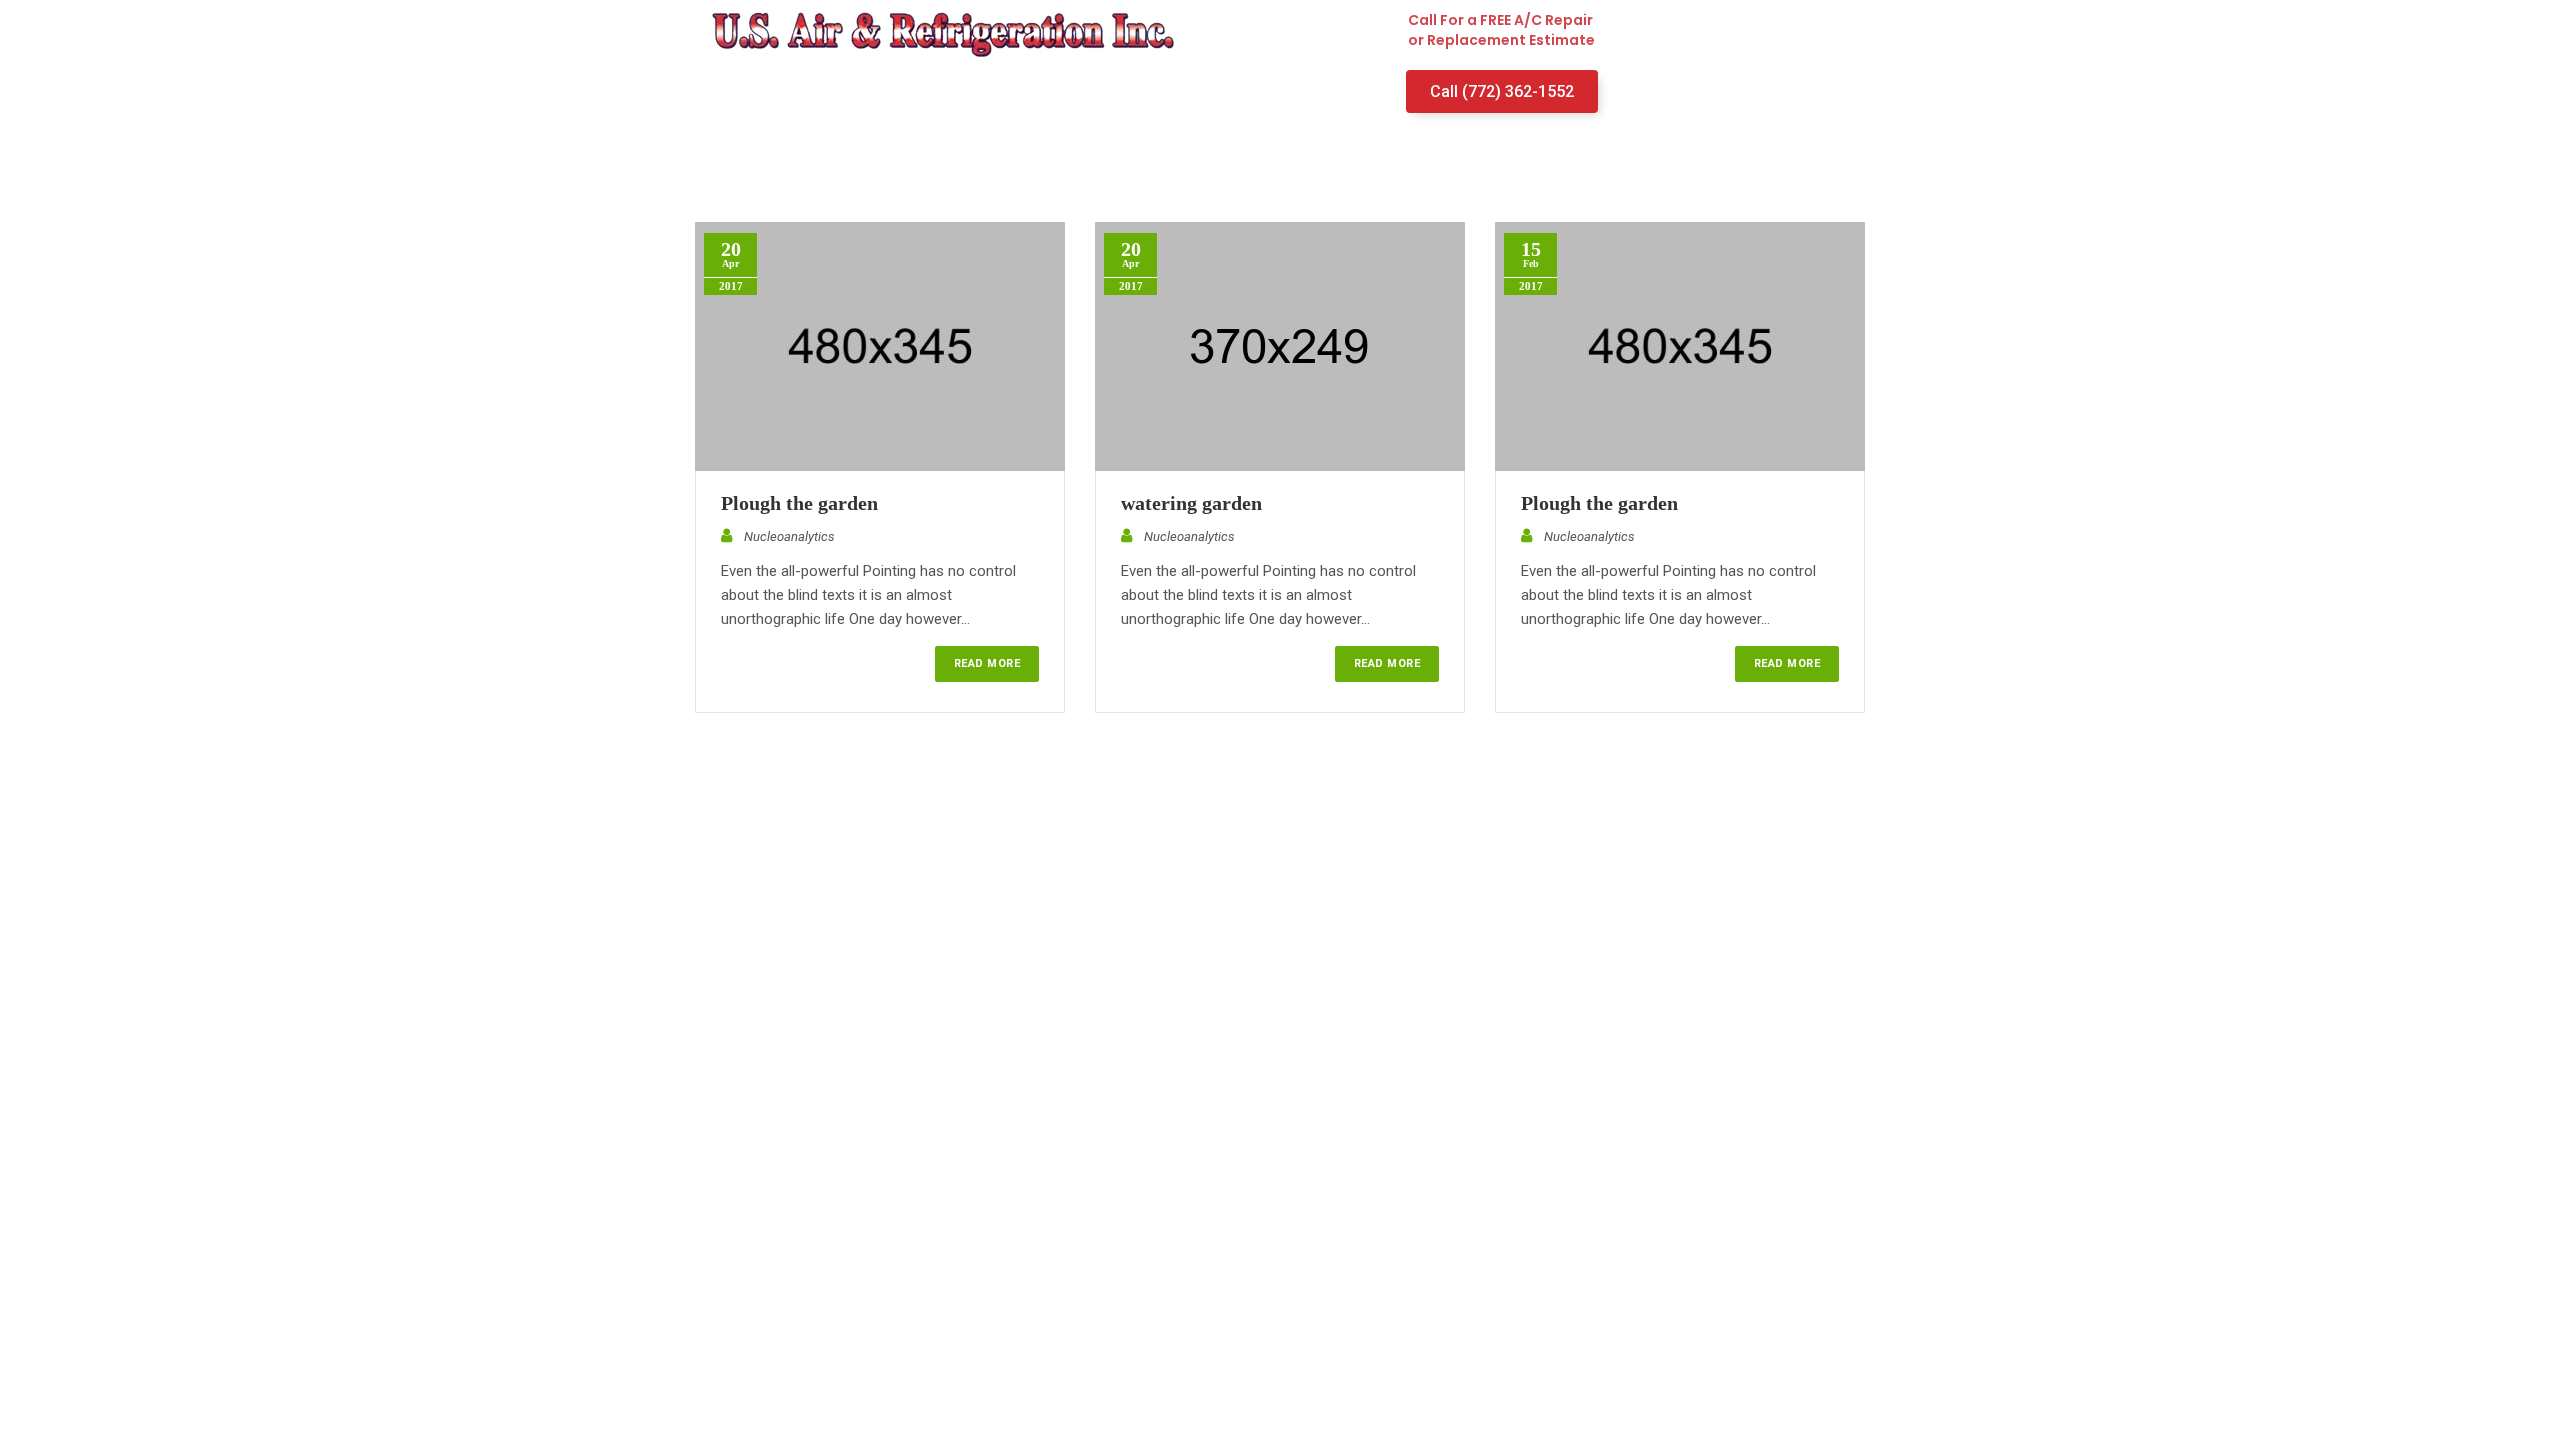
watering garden (1191, 503)
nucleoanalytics (789, 536)
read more (987, 663)
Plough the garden (799, 503)
